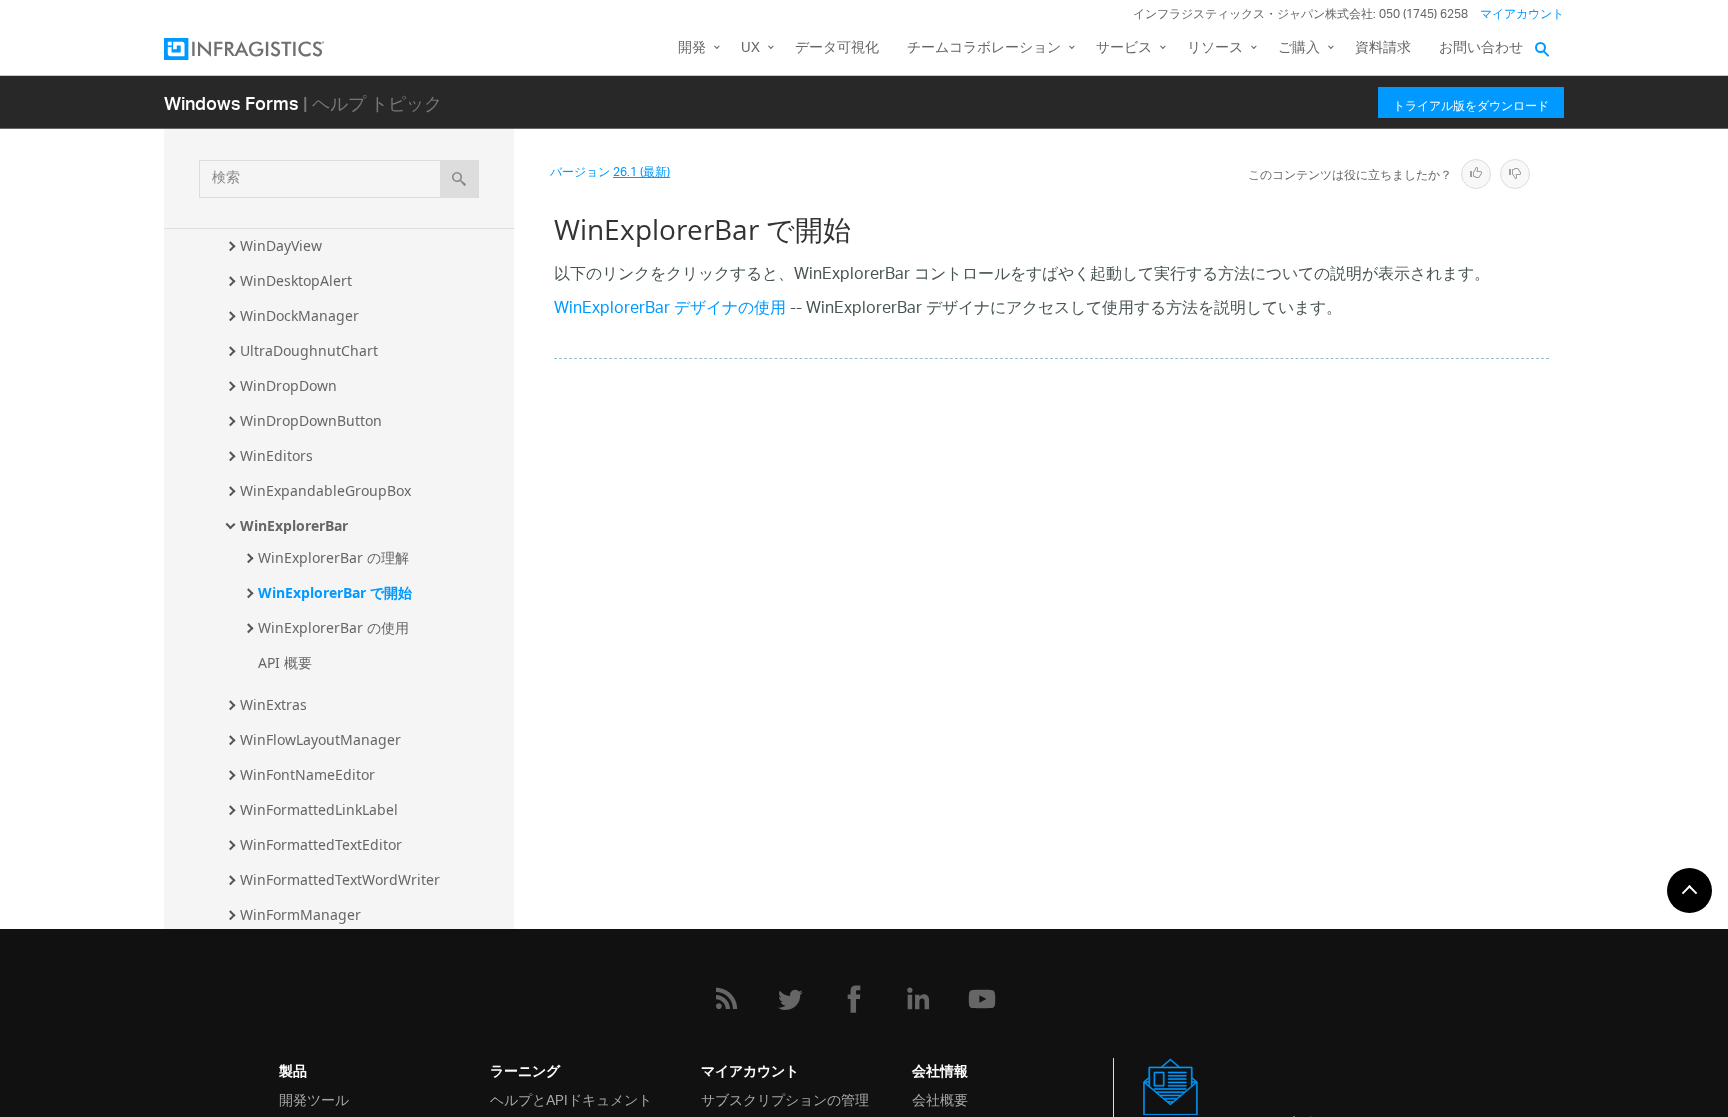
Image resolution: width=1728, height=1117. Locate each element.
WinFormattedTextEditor (321, 844)
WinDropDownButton (311, 420)
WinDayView (281, 245)
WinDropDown (288, 385)
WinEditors (276, 455)
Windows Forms (231, 102)
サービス (1124, 48)
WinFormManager (300, 914)
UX (750, 48)
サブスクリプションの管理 (785, 1098)
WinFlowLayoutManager (320, 739)
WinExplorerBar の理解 (333, 557)
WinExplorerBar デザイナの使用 (670, 309)
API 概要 (285, 662)
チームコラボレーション (984, 48)
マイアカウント (1522, 14)
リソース (1215, 48)
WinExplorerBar (294, 525)
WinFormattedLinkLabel (319, 809)
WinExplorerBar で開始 (335, 592)
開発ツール (314, 1098)
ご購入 (1299, 48)
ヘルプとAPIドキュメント (571, 1098)
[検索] (459, 179)
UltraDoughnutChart (309, 350)
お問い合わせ (1481, 48)
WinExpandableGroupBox (325, 490)
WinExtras (273, 704)
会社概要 (940, 1098)
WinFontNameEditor (307, 774)
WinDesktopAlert (296, 280)
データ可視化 (837, 48)
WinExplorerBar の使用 (333, 627)
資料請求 (1383, 48)
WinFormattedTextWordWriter (340, 879)
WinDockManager (299, 315)
